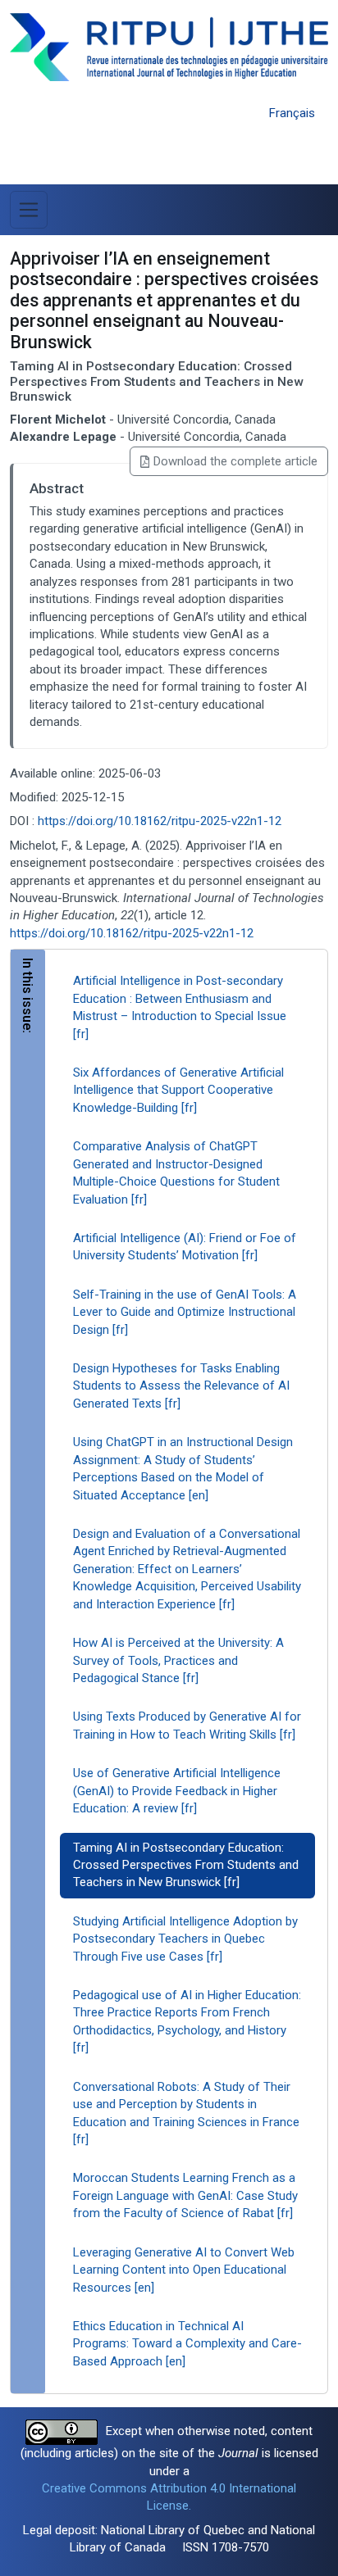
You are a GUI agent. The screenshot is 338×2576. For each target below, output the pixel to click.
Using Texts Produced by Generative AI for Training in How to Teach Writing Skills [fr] (187, 1725)
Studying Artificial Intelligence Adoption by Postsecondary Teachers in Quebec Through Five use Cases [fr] (185, 1939)
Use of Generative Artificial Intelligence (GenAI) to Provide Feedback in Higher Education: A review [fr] (177, 1791)
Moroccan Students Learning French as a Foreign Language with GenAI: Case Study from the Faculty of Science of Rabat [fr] (185, 2195)
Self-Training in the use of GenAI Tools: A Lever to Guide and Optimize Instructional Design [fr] (185, 1312)
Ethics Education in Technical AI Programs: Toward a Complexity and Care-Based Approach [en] (187, 2344)
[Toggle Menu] (29, 210)
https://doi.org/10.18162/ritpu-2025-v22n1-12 (160, 821)
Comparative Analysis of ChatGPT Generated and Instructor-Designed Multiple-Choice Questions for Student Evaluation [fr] (176, 1172)
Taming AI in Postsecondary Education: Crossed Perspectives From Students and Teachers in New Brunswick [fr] (186, 1865)
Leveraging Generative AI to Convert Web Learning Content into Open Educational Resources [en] (184, 2270)
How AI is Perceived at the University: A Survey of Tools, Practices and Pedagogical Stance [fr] (178, 1660)
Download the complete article (235, 461)
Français (292, 113)
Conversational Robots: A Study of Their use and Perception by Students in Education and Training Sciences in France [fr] (186, 2113)
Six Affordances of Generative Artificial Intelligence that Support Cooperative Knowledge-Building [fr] (178, 1090)
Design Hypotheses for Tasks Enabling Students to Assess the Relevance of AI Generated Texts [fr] (181, 1386)
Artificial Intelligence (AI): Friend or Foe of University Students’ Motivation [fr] (185, 1247)
